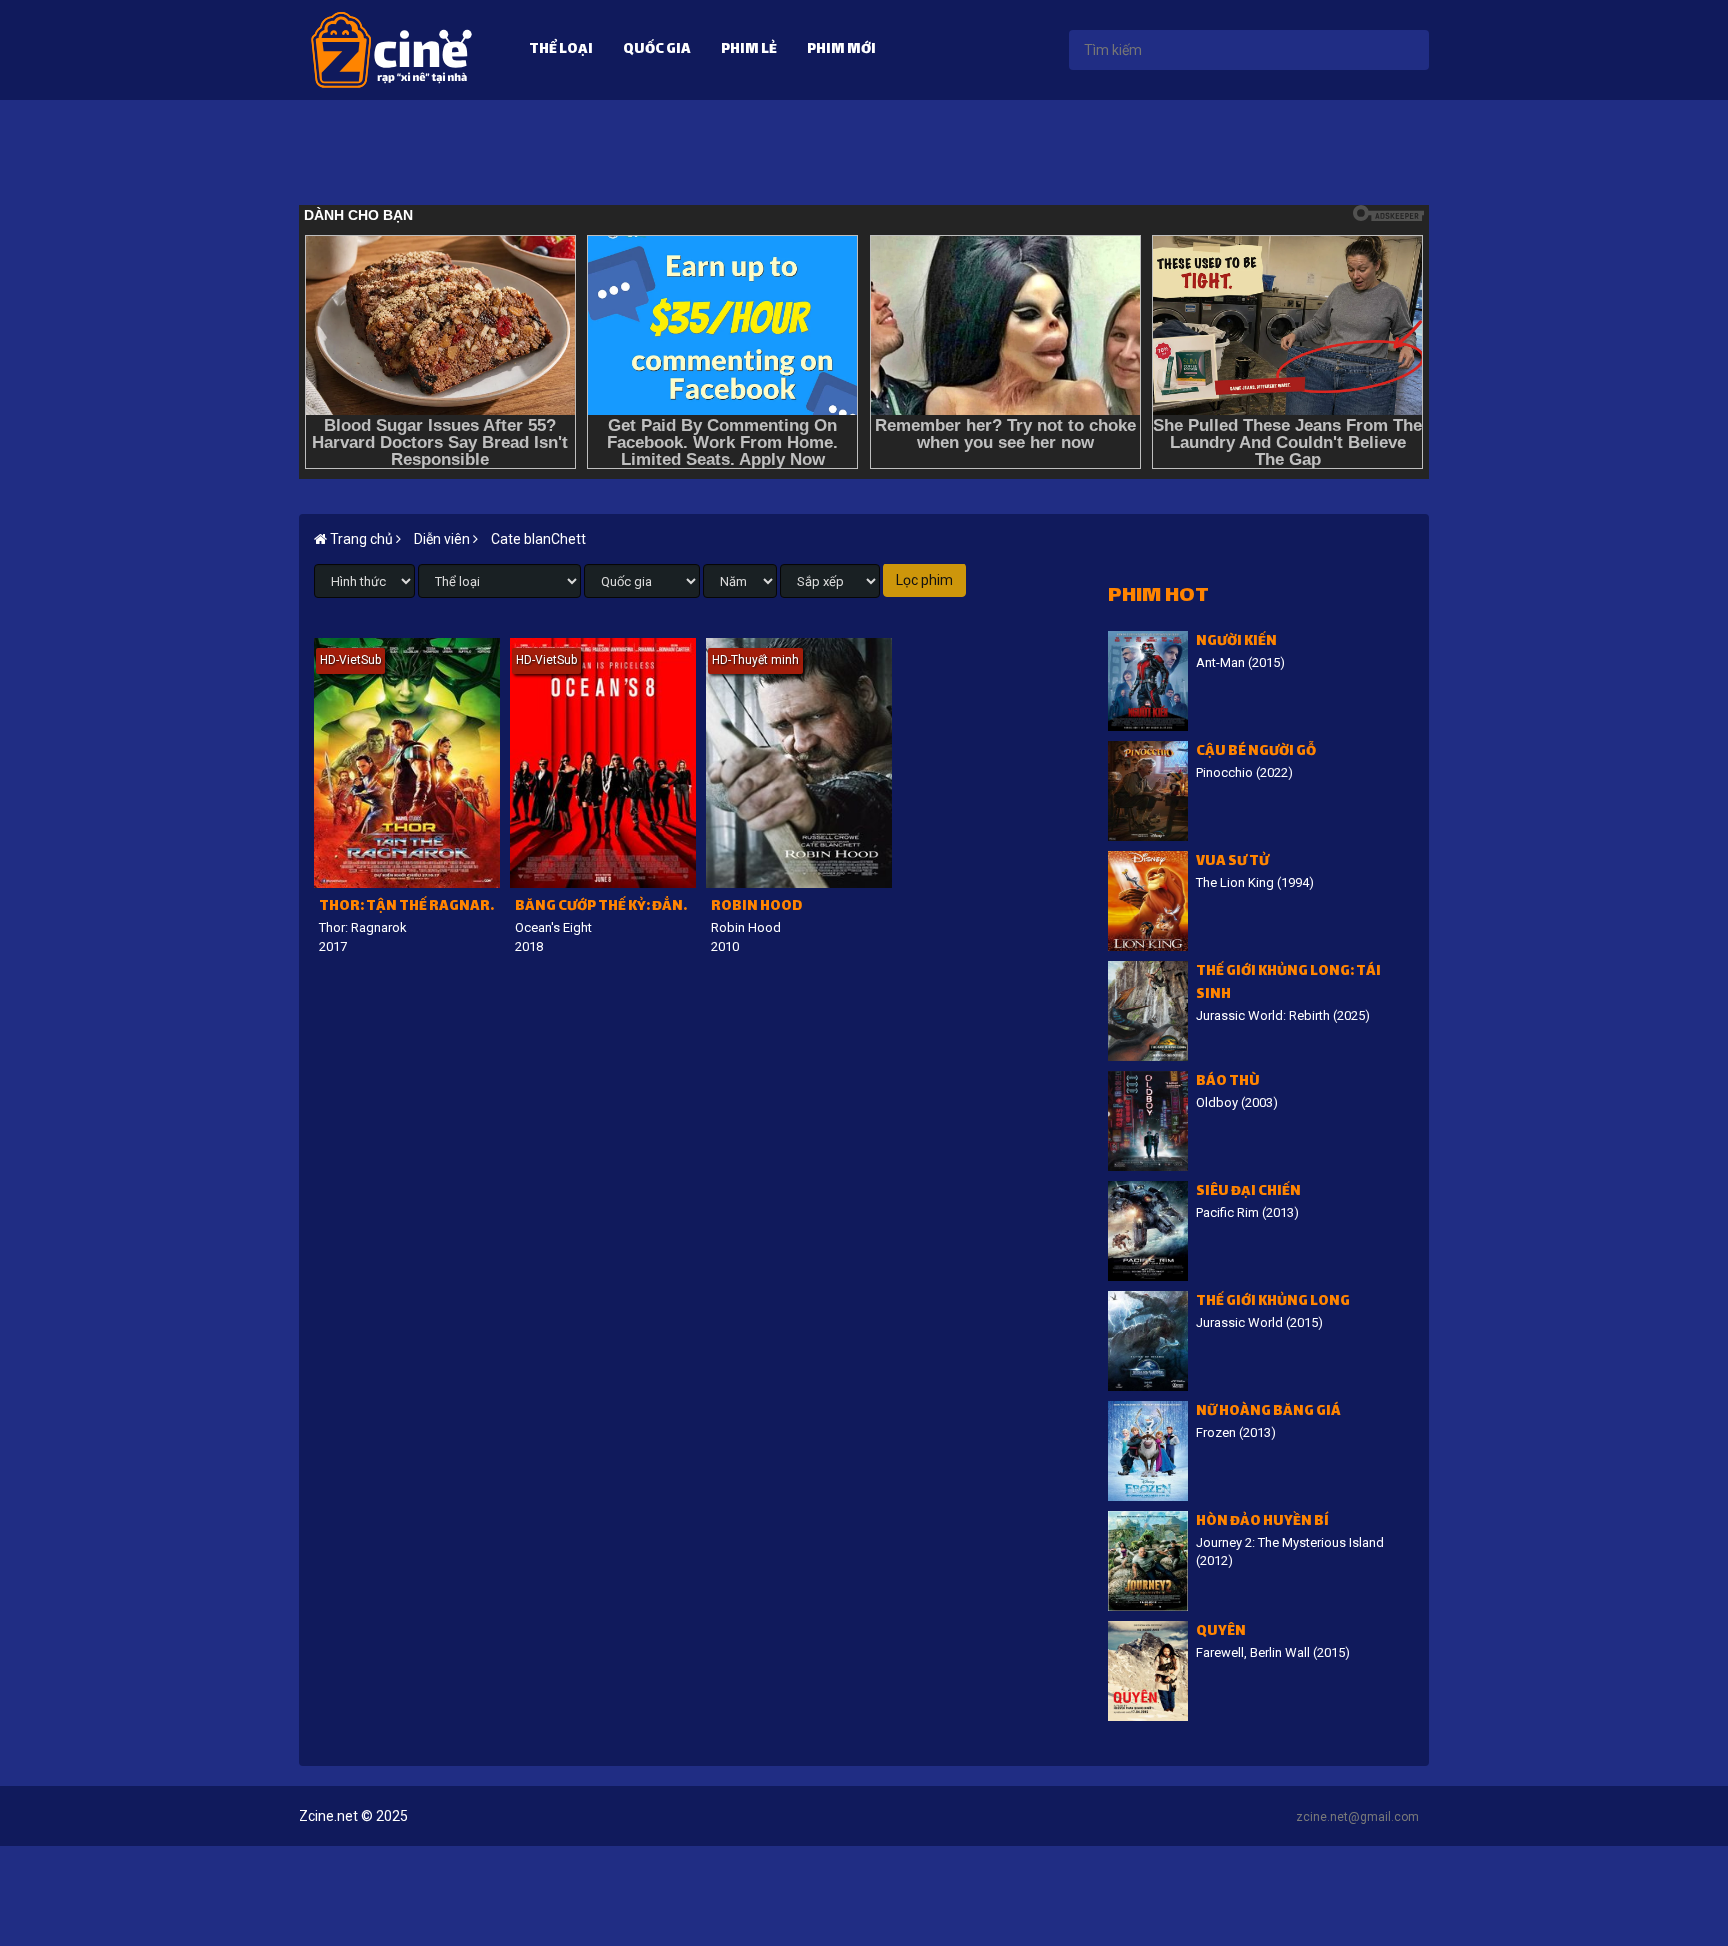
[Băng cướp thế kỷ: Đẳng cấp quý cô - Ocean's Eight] (603, 763)
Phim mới (841, 50)
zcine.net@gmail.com (1357, 1817)
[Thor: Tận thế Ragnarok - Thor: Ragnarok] (407, 763)
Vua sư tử (1232, 862)
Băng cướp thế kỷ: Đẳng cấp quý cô (605, 907)
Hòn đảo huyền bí (1262, 1522)
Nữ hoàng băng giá (1268, 1412)
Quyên (1221, 1632)
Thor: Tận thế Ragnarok (409, 907)
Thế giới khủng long (1273, 1302)
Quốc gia (657, 50)
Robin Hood (756, 907)
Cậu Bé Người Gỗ (1256, 752)
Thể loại (561, 50)
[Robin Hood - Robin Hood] (799, 763)
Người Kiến (1236, 642)
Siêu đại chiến (1248, 1192)
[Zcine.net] (391, 49)
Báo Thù (1228, 1082)
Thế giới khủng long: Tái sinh (1288, 984)
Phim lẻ (749, 50)
